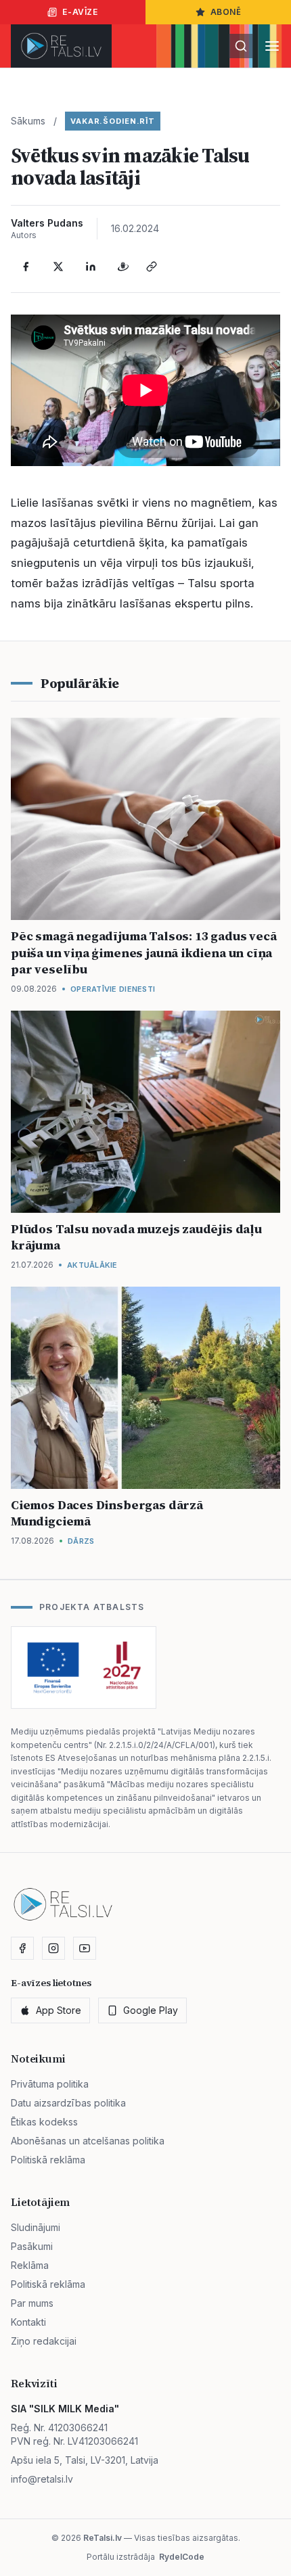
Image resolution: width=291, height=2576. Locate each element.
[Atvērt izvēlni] (272, 46)
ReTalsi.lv (103, 2538)
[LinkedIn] (91, 267)
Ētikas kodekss (44, 2122)
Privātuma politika (50, 2084)
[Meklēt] (241, 46)
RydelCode (182, 2557)
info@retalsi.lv (42, 2479)
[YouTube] (85, 1948)
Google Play (151, 2010)
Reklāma (30, 2265)
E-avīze (80, 12)
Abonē (226, 12)
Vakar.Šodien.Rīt (113, 121)
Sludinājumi (36, 2227)
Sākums (28, 121)
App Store (59, 2010)
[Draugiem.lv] (123, 267)
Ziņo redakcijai (44, 2341)
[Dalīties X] (58, 267)
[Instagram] (53, 1948)
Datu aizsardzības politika (68, 2103)
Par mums (32, 2303)
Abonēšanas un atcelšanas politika (88, 2141)
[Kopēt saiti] (152, 267)
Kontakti (28, 2322)
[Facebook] (26, 267)
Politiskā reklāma (48, 2160)
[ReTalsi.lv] (61, 46)
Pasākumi (32, 2246)
